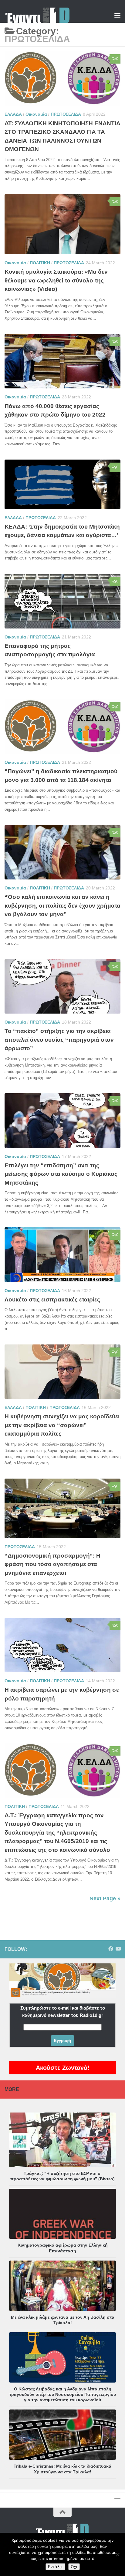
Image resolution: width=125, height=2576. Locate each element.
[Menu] (117, 15)
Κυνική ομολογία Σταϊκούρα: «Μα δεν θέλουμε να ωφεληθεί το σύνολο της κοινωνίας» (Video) (56, 280)
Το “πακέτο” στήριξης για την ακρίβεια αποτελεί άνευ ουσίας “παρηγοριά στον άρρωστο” (59, 1040)
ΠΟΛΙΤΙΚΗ (40, 263)
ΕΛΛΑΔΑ (13, 114)
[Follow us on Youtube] (118, 1949)
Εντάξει (55, 2567)
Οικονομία (36, 114)
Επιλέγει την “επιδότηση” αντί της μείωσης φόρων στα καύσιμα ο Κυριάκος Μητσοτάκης (61, 1174)
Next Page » (105, 1898)
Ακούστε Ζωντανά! (63, 2068)
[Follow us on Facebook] (111, 1949)
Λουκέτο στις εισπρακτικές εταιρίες (52, 1300)
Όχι (74, 2567)
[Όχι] (117, 2555)
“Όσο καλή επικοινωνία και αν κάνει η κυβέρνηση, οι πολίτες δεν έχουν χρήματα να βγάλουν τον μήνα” (62, 905)
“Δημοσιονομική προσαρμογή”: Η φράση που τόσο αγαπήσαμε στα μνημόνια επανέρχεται (52, 1564)
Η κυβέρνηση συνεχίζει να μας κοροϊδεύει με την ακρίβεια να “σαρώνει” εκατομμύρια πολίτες (62, 1425)
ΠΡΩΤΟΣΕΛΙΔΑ (66, 114)
